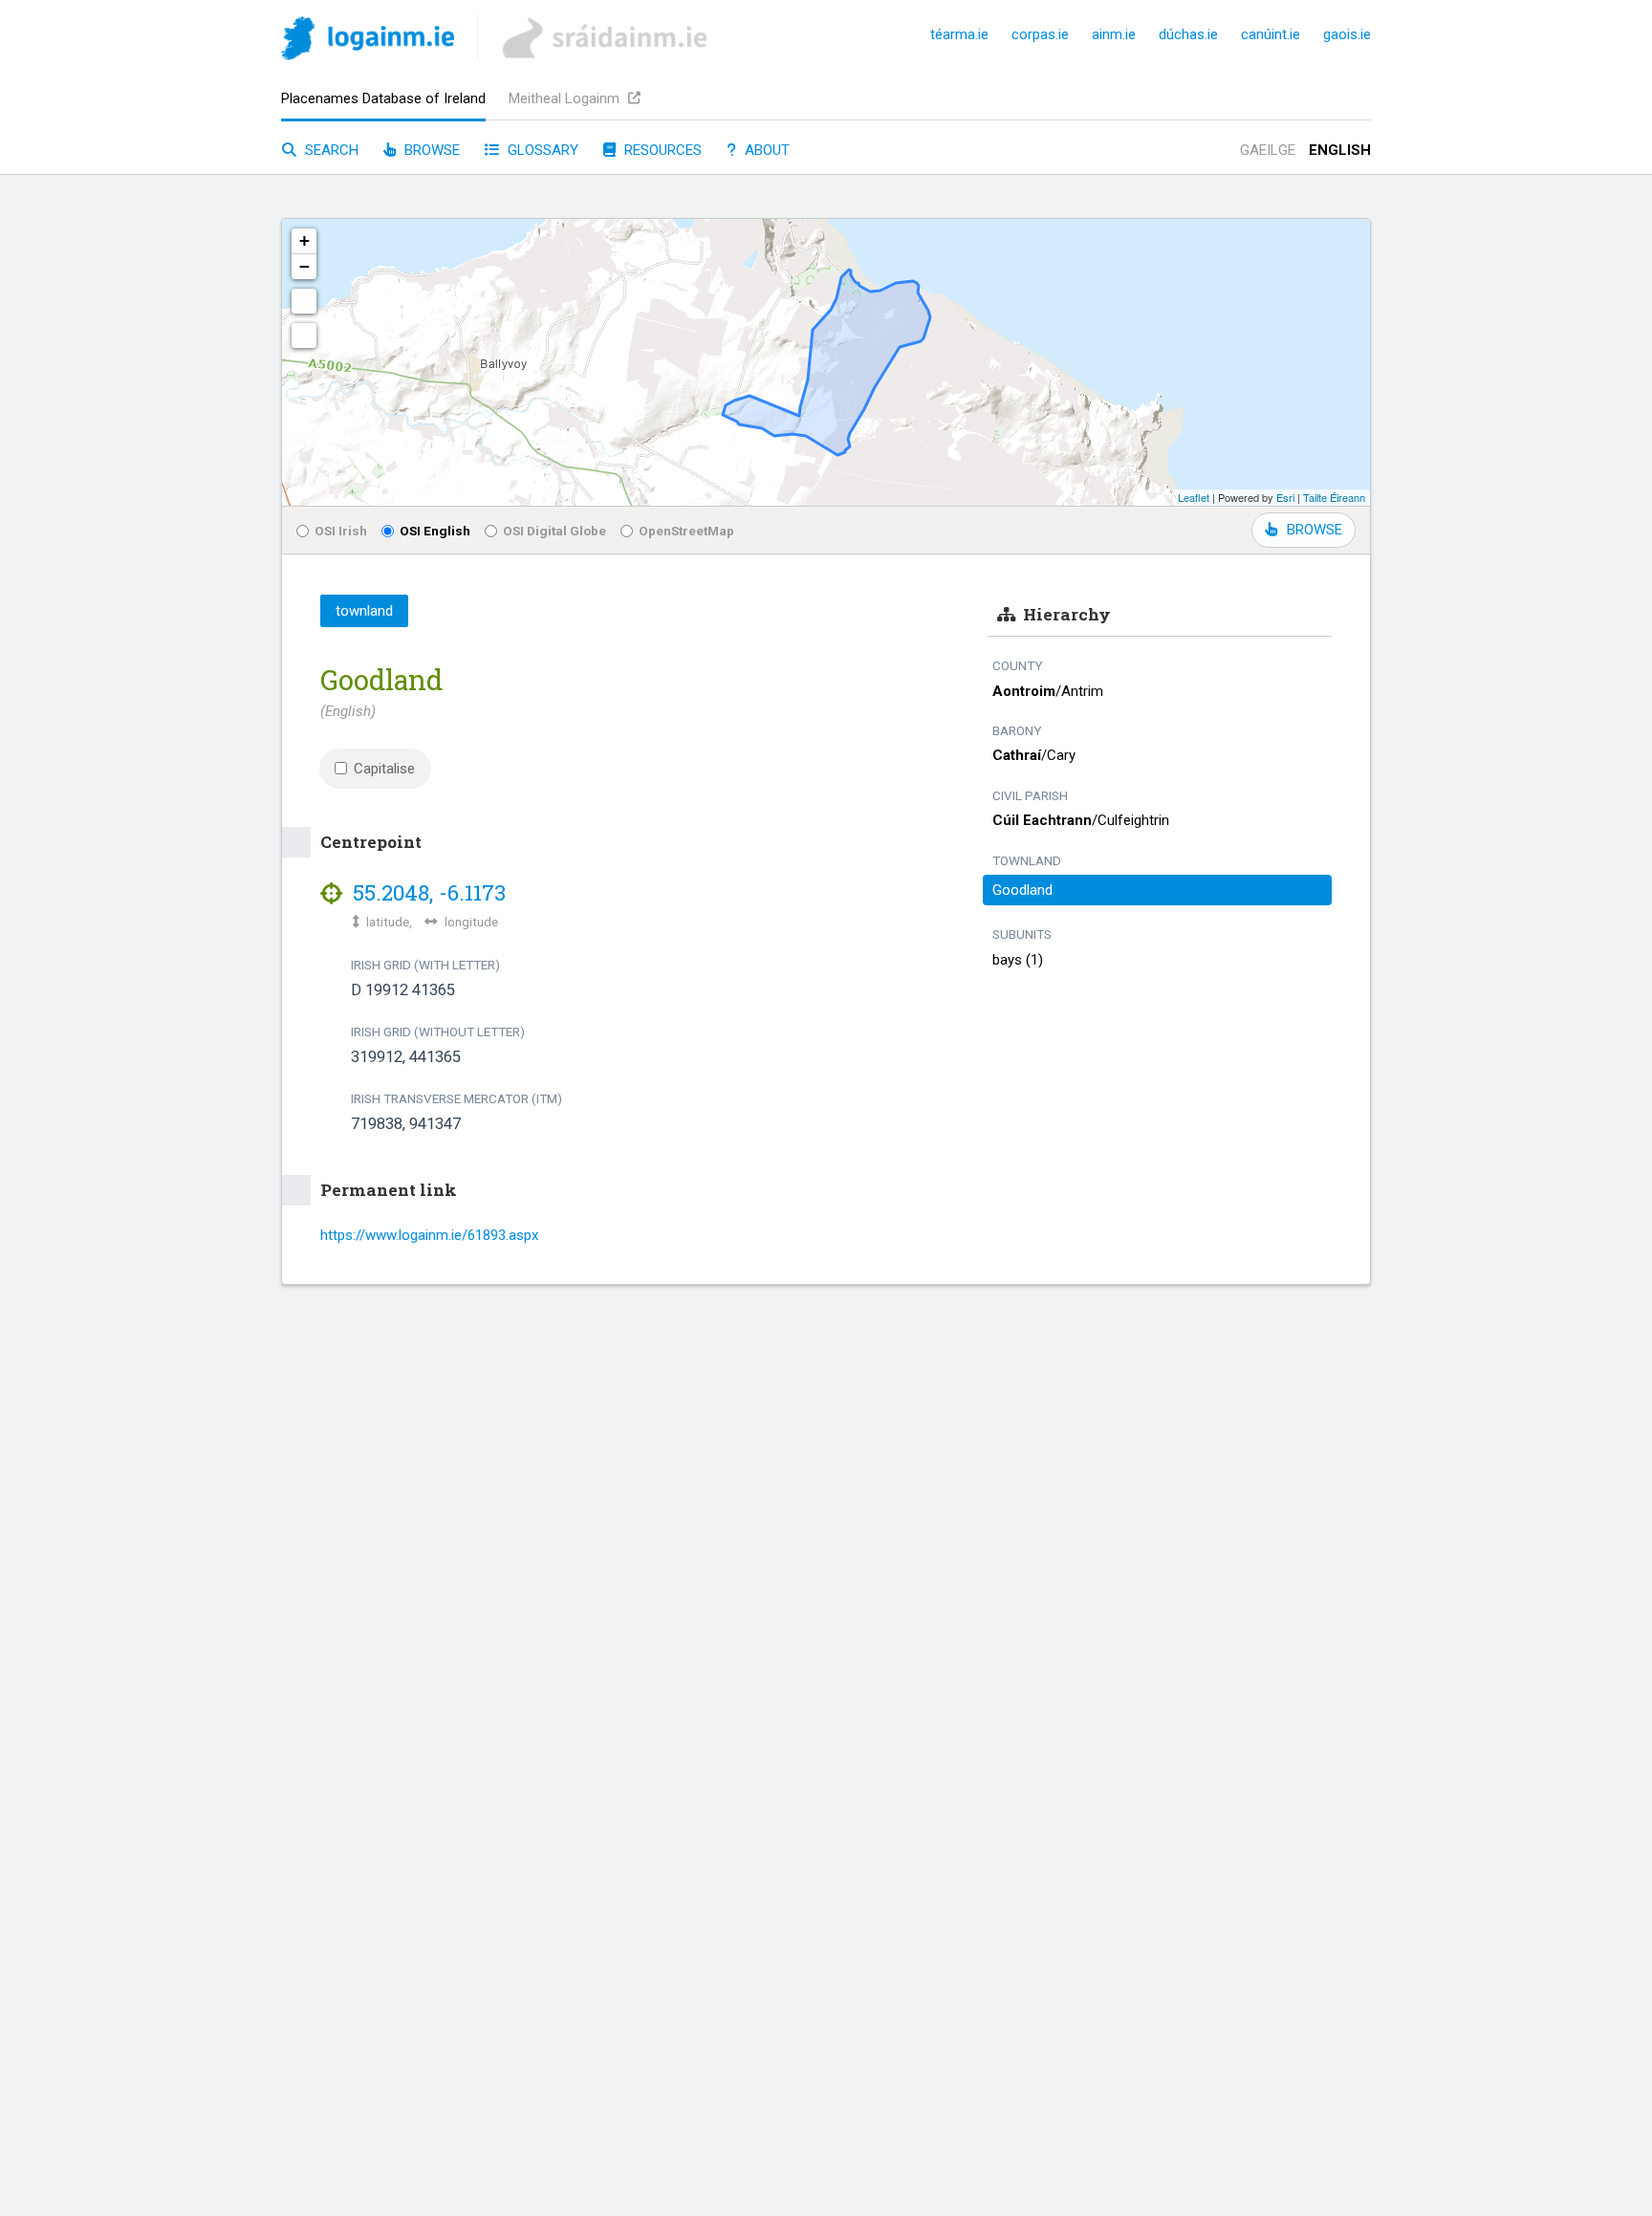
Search (330, 150)
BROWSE (1315, 530)
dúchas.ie (1188, 34)
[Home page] (368, 42)
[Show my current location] (304, 336)
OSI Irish (341, 531)
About (765, 150)
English (1340, 150)
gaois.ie (1347, 34)
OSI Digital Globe (554, 531)
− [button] (304, 266)
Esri (1285, 497)
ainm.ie (1114, 34)
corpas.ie (1040, 34)
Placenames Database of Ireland (383, 98)
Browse (430, 150)
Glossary (541, 150)
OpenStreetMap (686, 531)
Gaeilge (1268, 150)
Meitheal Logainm (566, 98)
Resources (661, 150)
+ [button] (304, 240)
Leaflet (1194, 497)
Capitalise (384, 769)
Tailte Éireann (1334, 497)
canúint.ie (1271, 34)
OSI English (435, 531)
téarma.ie (959, 34)
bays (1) (1018, 960)
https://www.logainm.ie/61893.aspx (429, 1235)
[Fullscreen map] (304, 301)
